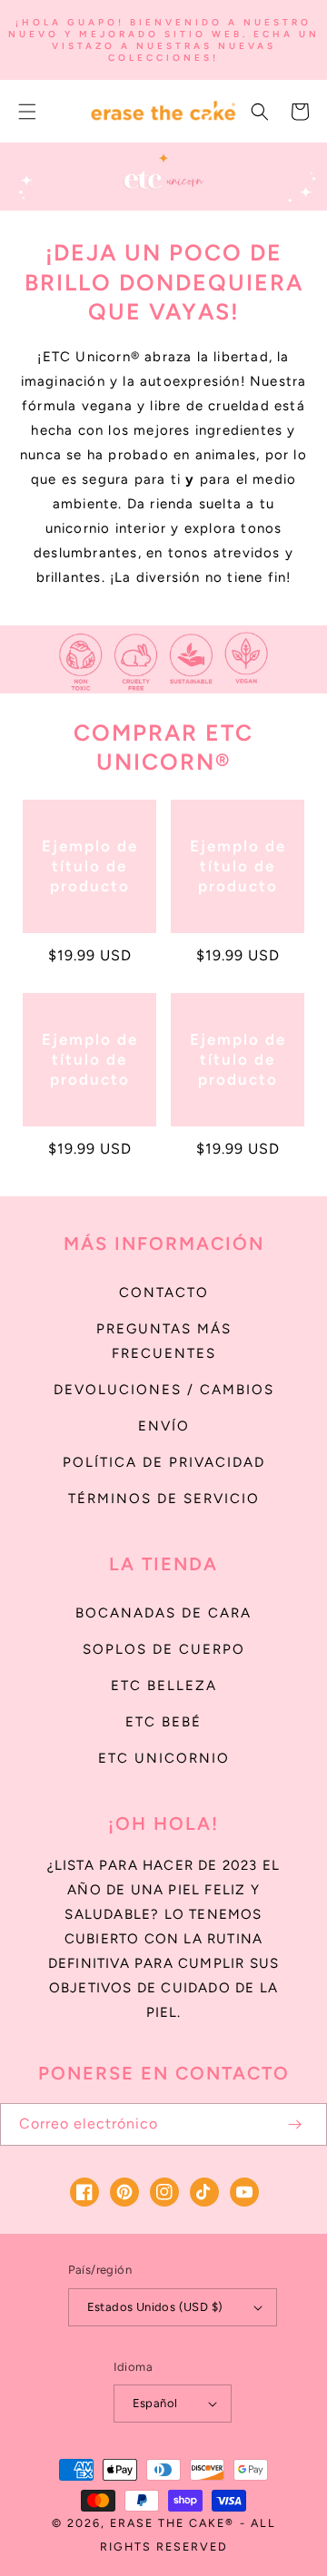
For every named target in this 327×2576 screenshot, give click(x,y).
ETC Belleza (164, 1686)
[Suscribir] (294, 2124)
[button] (27, 112)
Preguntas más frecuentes (164, 1341)
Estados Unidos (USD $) (155, 2307)
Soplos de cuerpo (164, 1649)
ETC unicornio (164, 1758)
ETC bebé (163, 1722)
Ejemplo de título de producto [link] (90, 866)
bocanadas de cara (163, 1613)
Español (155, 2403)
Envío (164, 1426)
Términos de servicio (164, 1499)
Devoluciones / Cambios (164, 1390)
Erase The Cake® (172, 2523)
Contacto (164, 1293)
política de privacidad (164, 1462)
